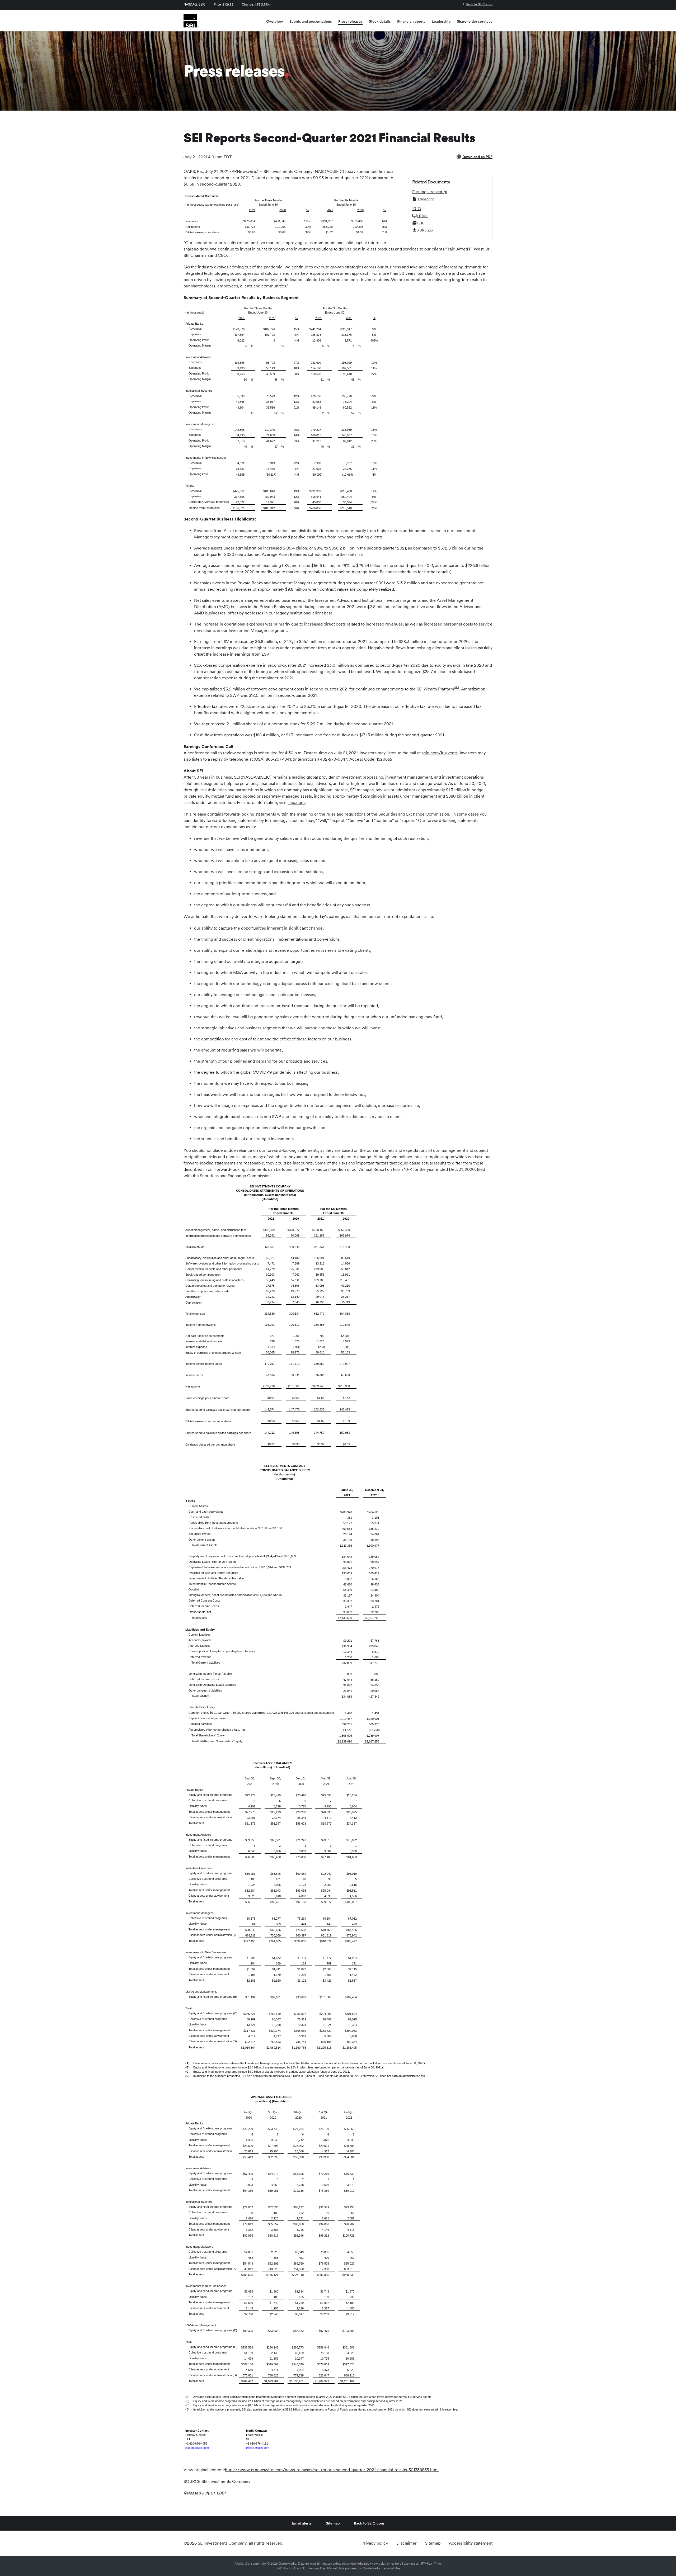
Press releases (350, 21)
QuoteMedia (287, 2564)
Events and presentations (311, 21)
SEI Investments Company (222, 2543)
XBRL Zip (425, 230)
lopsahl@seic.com (197, 2448)
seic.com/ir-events (440, 753)
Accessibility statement (471, 2543)
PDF (421, 223)
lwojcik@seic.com (258, 2448)
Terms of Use (391, 2568)
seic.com (296, 802)
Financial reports (411, 21)
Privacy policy (375, 2543)
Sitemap (333, 2523)
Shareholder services (475, 21)
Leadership (441, 21)
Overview (275, 21)
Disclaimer (407, 2543)
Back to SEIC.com (479, 4)
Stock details (380, 21)
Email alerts (302, 2523)
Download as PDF (477, 157)
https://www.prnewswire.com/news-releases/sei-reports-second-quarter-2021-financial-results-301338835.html (332, 2470)
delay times (386, 2564)
